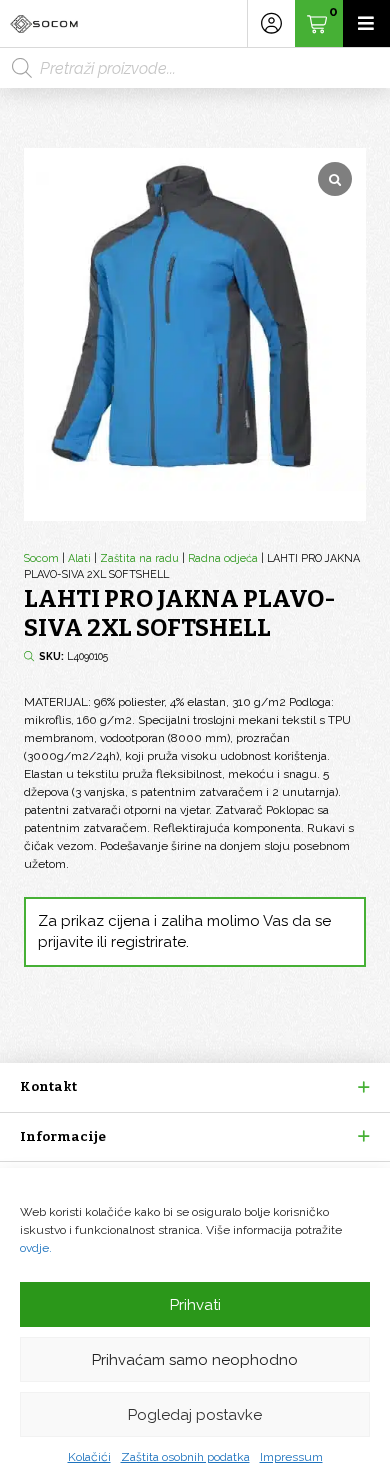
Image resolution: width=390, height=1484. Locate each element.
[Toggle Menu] (366, 23)
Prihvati (195, 1305)
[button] (195, 1087)
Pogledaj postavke (195, 1415)
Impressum (291, 1457)
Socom (41, 558)
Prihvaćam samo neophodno (195, 1360)
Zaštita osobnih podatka (185, 1457)
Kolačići (89, 1457)
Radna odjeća (223, 558)
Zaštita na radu (139, 558)
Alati (79, 558)
